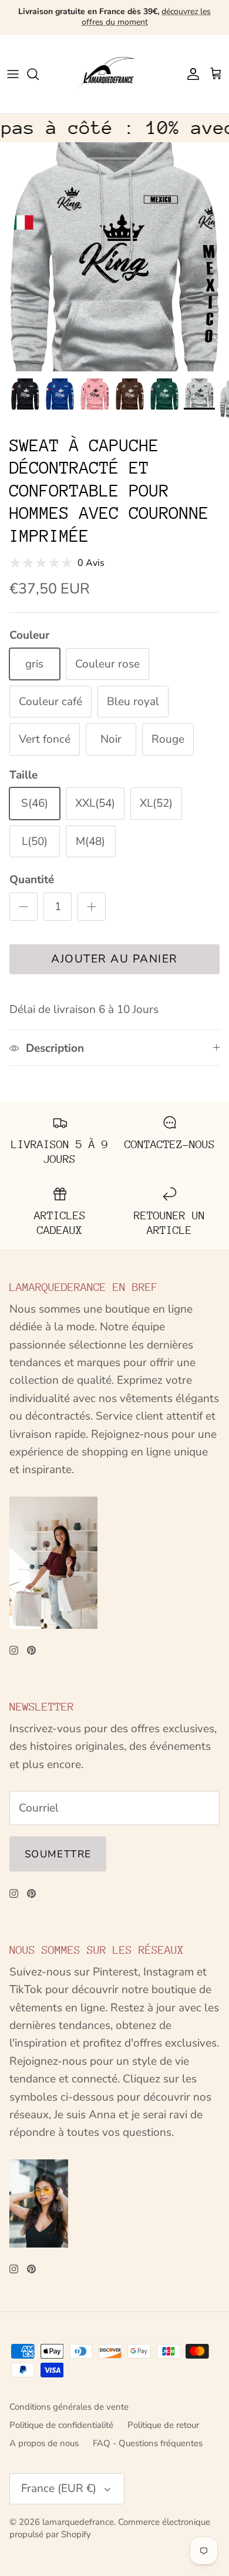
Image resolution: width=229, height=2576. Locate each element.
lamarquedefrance (78, 2522)
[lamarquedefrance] (114, 74)
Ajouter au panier (114, 959)
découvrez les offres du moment (147, 17)
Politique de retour (163, 2425)
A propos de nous (44, 2443)
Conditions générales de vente (69, 2407)
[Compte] (190, 74)
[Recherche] (39, 74)
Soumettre (58, 1854)
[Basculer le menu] (13, 74)
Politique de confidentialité (61, 2425)
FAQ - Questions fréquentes (148, 2443)
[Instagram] (14, 1650)
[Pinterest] (31, 1650)
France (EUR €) (59, 2488)
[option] (114, 257)
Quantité (32, 880)
